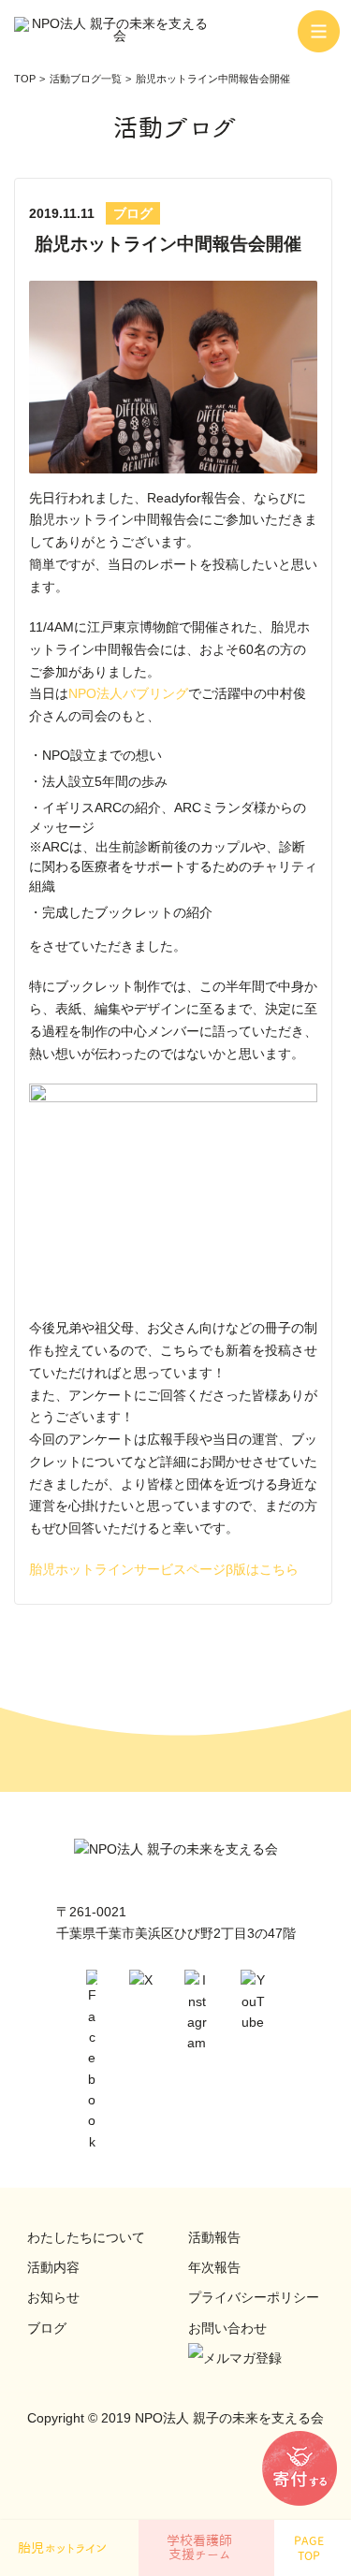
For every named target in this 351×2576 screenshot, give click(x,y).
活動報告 (214, 2237)
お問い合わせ (227, 2328)
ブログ (47, 2328)
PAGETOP (309, 2548)
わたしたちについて (86, 2237)
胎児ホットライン (62, 2548)
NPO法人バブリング (128, 693)
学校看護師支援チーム (199, 2547)
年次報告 (214, 2267)
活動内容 (53, 2267)
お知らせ (53, 2297)
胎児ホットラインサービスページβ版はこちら (164, 1569)
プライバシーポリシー (254, 2297)
